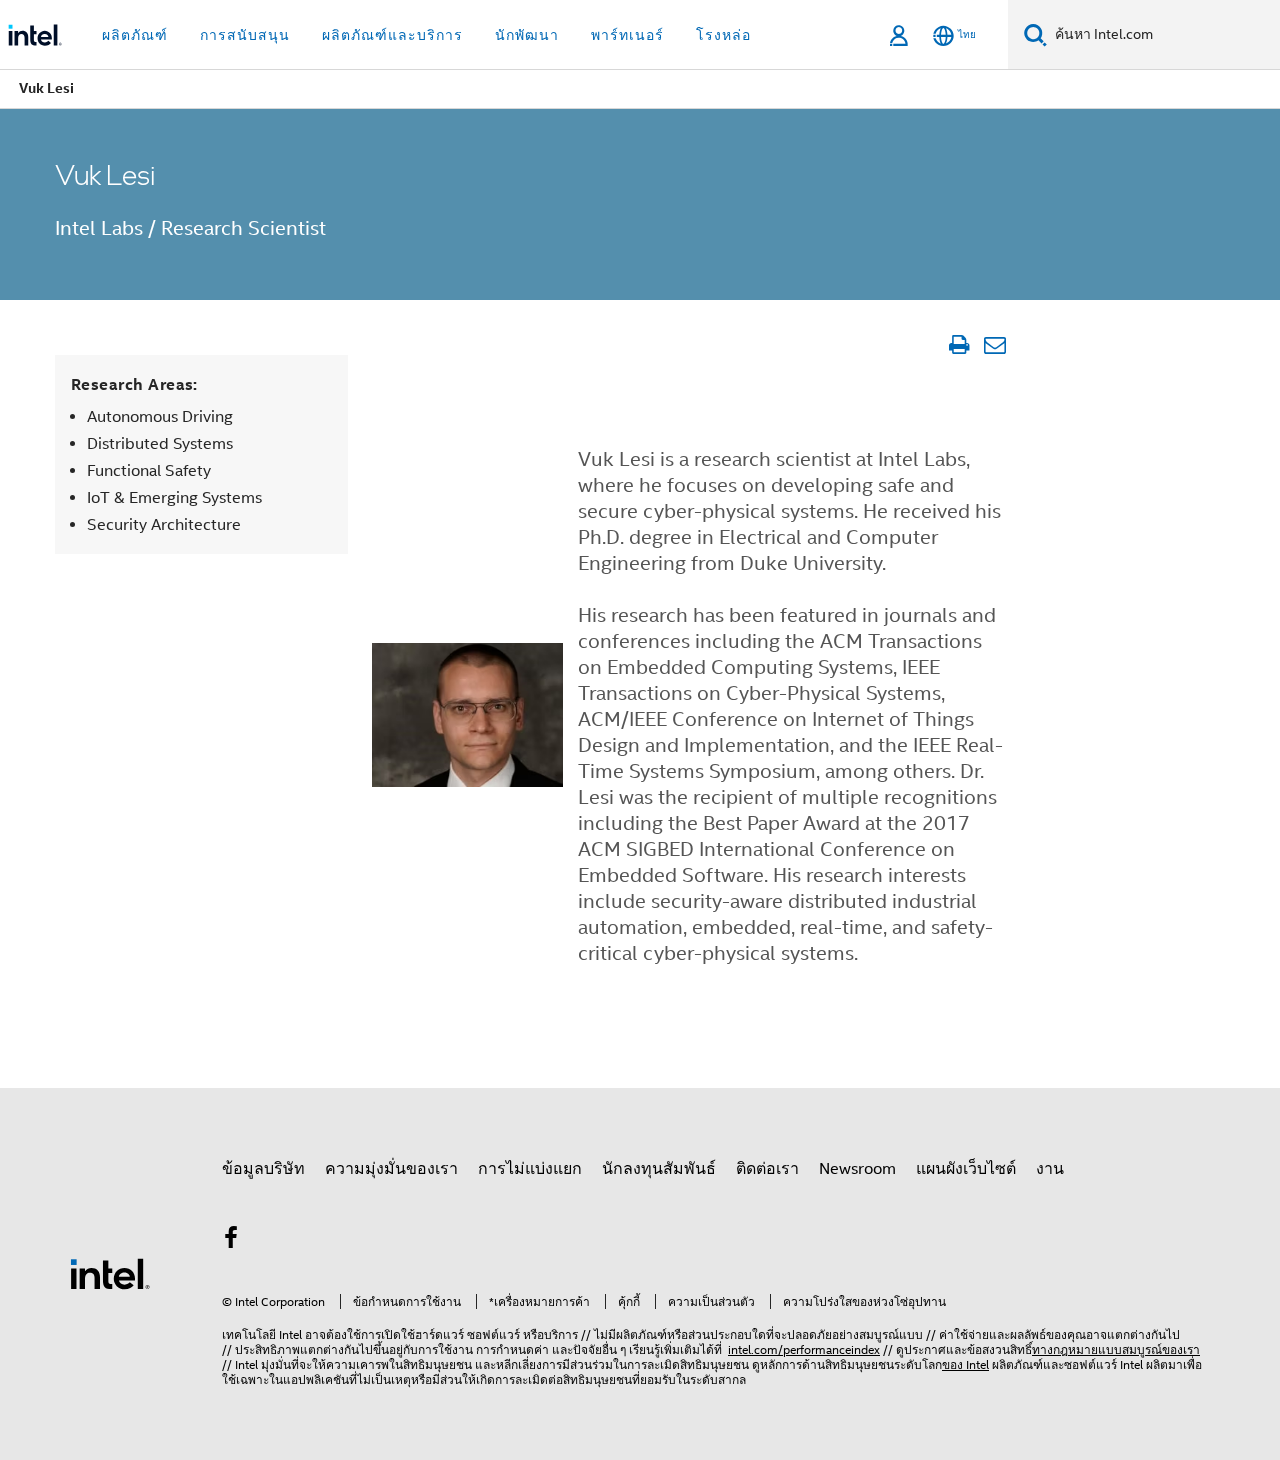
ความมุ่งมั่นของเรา (391, 1169)
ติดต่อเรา (767, 1169)
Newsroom (857, 1169)
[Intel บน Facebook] (231, 1241)
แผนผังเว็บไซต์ (966, 1169)
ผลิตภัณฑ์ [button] (135, 35)
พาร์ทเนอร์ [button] (627, 35)
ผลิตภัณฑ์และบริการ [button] (392, 35)
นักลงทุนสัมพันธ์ (659, 1169)
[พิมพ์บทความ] (958, 345)
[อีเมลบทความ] (994, 345)
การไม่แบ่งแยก (530, 1169)
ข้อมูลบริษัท (263, 1169)
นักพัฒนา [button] (527, 35)
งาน (1050, 1169)
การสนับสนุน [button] (245, 35)
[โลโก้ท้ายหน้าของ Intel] (110, 1273)
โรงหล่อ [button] (723, 35)
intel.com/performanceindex (804, 1349)
